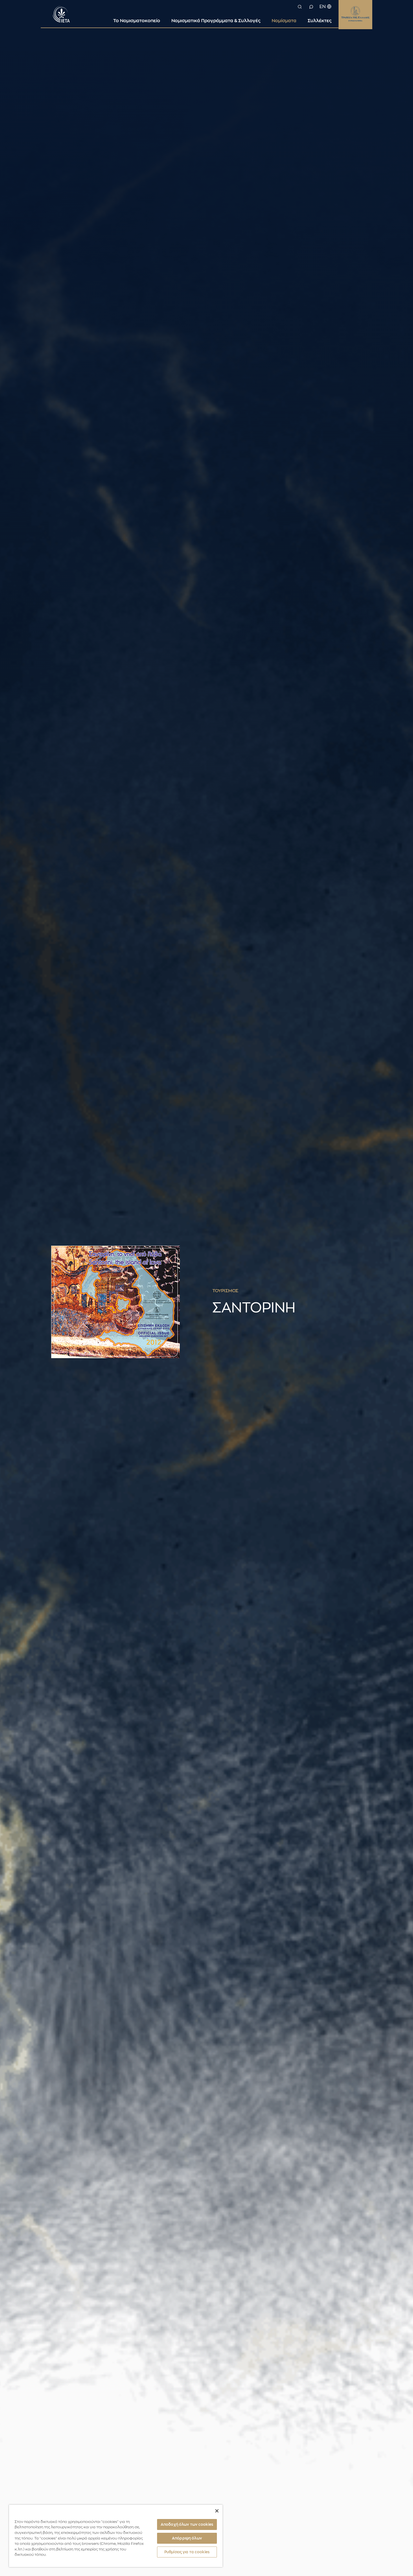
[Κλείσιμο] (217, 2511)
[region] (116, 2536)
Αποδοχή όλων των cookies (187, 2524)
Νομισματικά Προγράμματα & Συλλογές (216, 21)
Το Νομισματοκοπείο (137, 21)
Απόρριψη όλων (187, 2538)
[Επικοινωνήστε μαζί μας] (311, 7)
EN (323, 7)
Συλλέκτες (320, 21)
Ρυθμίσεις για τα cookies (187, 2552)
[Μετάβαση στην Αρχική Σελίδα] (62, 13)
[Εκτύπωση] (369, 1291)
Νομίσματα (284, 21)
